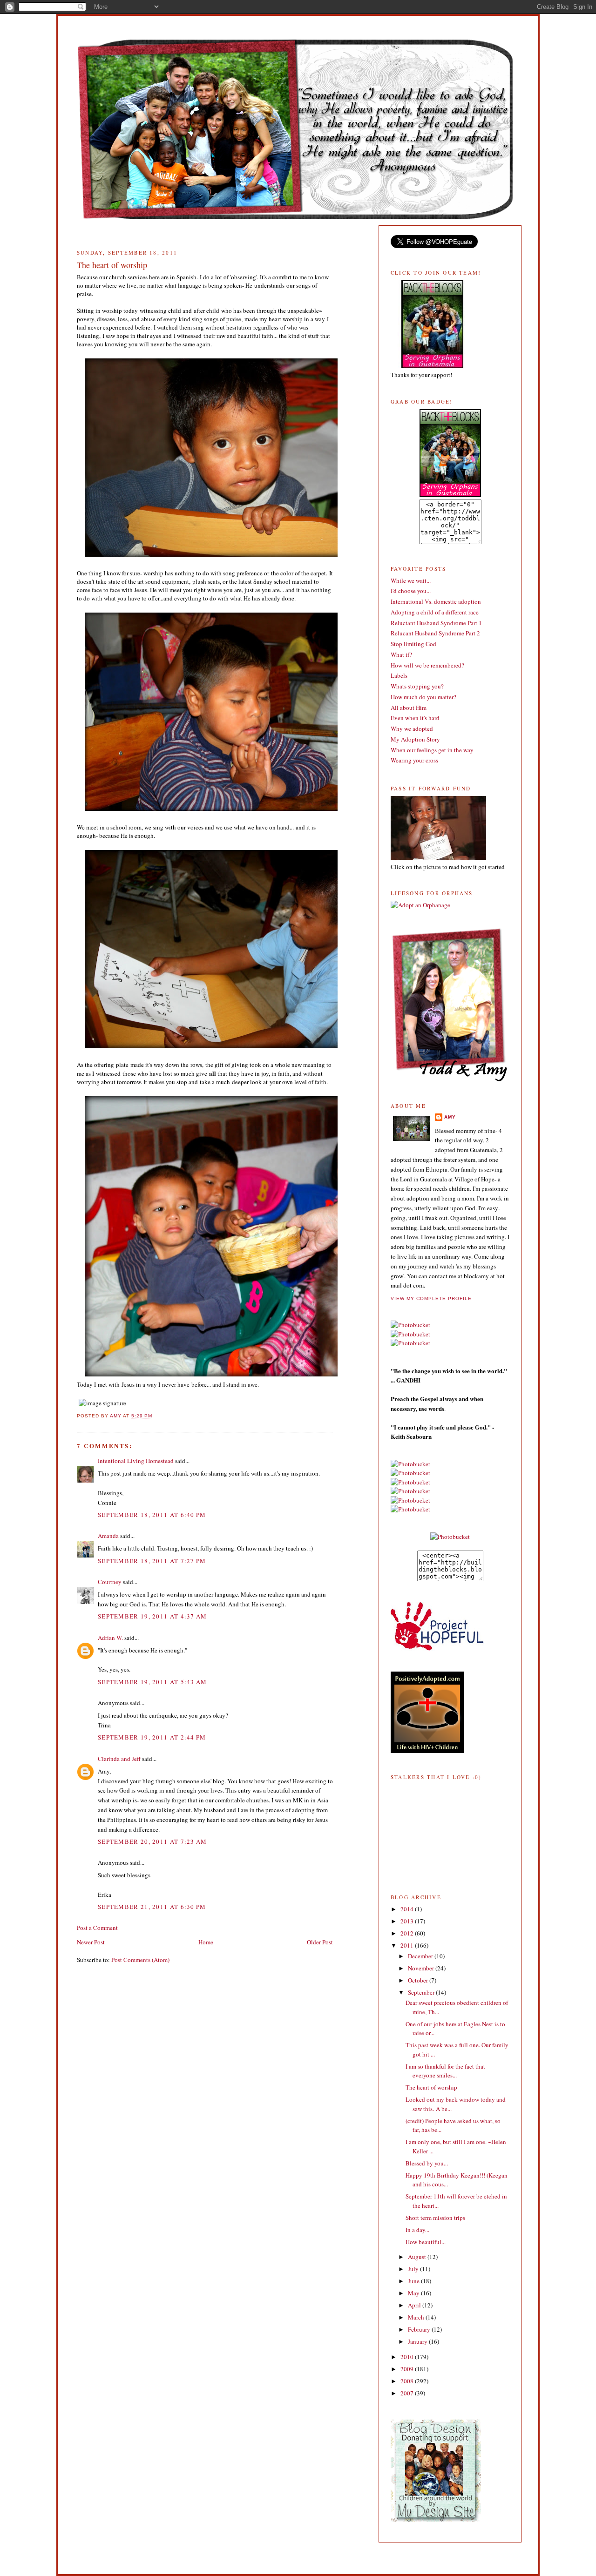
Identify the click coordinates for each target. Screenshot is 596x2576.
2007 (408, 2393)
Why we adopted (412, 728)
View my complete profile (431, 1298)
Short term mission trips (435, 2218)
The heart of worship (431, 2087)
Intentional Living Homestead (136, 1461)
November (422, 1968)
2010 (408, 2357)
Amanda (108, 1536)
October (419, 1980)
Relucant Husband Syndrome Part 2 (435, 633)
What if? (401, 654)
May (414, 2293)
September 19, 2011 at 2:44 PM (152, 1737)
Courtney (110, 1582)
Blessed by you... (427, 2163)
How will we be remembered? (427, 665)
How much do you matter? (423, 697)
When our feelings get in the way (432, 750)
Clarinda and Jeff (119, 1759)
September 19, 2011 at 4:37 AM (152, 1616)
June (414, 2281)
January (418, 2341)
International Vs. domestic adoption (436, 601)
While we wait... (411, 580)
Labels (399, 675)
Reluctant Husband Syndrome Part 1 (436, 623)
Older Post (320, 1942)
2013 (408, 1921)
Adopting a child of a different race (435, 612)
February (420, 2329)
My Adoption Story (415, 739)
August (418, 2257)
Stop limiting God (413, 644)
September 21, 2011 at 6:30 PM (152, 1907)
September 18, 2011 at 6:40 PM (152, 1515)
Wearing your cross (414, 760)
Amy (450, 1117)
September (422, 1992)
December (421, 1956)
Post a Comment (97, 1928)
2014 (408, 1909)
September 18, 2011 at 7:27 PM (152, 1561)
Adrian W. (110, 1638)
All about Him (409, 708)
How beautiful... (426, 2242)
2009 (408, 2369)
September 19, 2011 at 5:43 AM (152, 1682)
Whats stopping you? (417, 686)
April (415, 2305)
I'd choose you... (411, 591)
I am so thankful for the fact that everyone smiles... (445, 2071)
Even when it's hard (415, 718)
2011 (408, 1945)
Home (206, 1942)
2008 (408, 2381)
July (414, 2269)
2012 (408, 1933)
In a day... (417, 2230)
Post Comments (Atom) (140, 1960)
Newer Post (91, 1942)
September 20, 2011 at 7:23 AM (152, 1841)
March (417, 2317)
